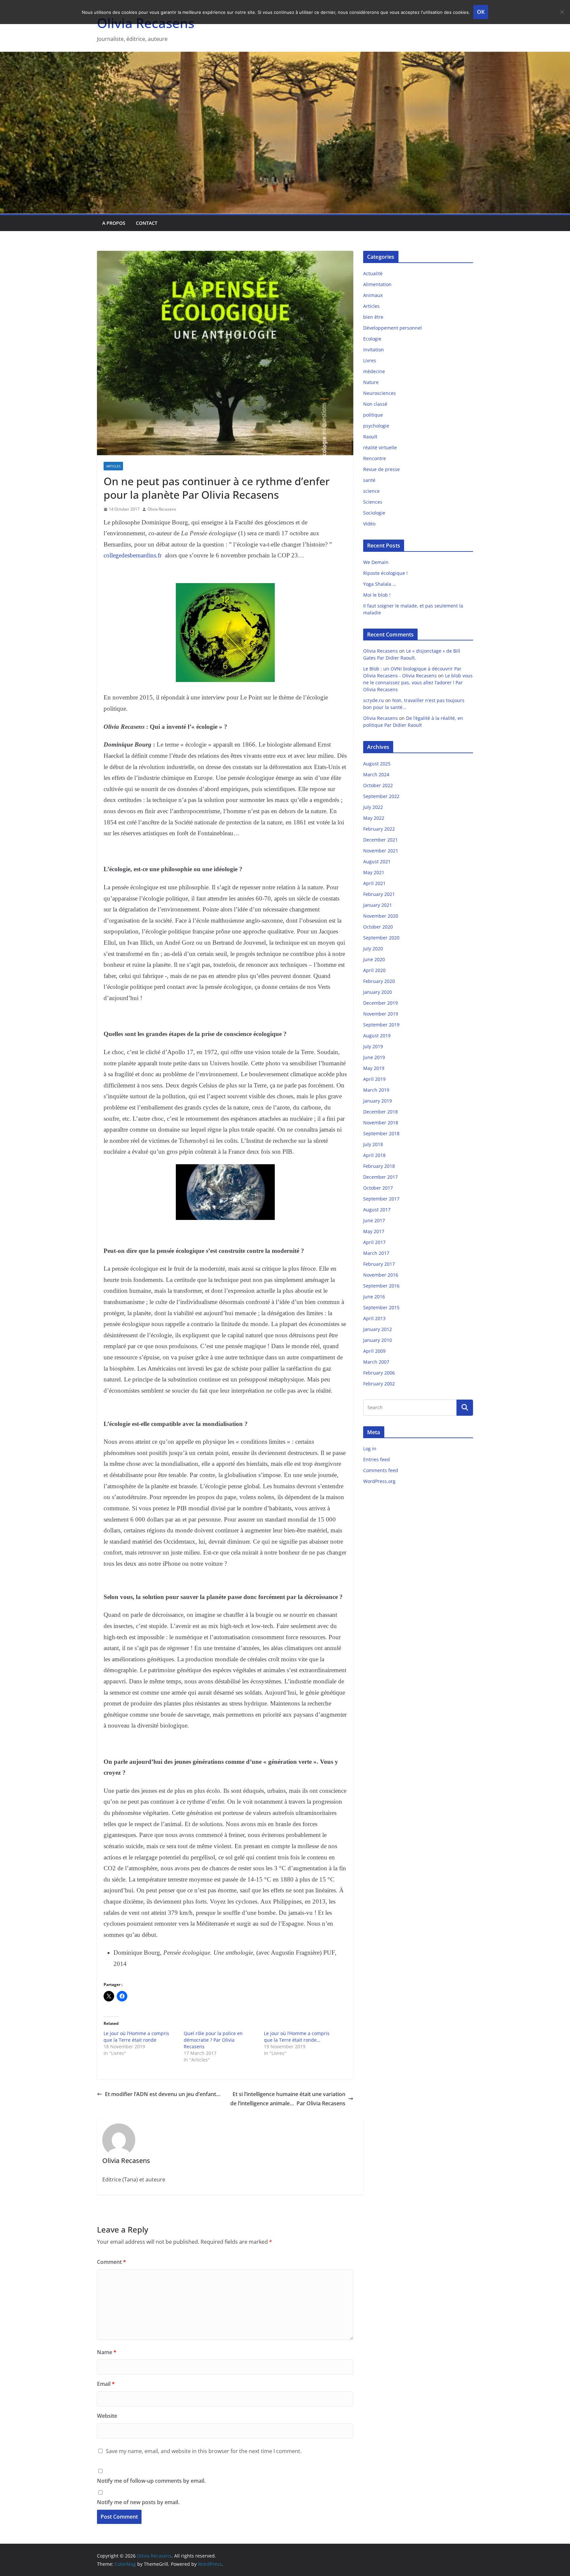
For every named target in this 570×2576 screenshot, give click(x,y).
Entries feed (377, 1459)
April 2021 (374, 883)
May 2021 (374, 872)
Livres (370, 360)
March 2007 (376, 1362)
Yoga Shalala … (380, 584)
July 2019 (373, 1046)
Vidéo (369, 524)
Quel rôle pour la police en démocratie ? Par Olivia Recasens (213, 2040)
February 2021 (379, 894)
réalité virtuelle (380, 447)
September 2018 (381, 1133)
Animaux (373, 295)
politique (373, 415)
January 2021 (378, 905)
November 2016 (381, 1275)
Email (106, 2384)
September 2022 (381, 796)
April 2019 (374, 1079)
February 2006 (379, 1373)
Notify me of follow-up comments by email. (151, 2481)
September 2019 (381, 1025)
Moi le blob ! (377, 595)
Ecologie (372, 339)
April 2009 (374, 1351)
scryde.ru (374, 700)
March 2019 (376, 1090)
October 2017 (378, 1188)
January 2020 (378, 992)
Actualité (373, 273)
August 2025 (377, 764)
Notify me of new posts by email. (138, 2502)
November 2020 (381, 916)
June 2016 (374, 1297)
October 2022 (378, 785)
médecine (374, 371)
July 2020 (373, 948)
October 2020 (378, 927)
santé (369, 480)
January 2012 (378, 1329)
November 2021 (381, 851)
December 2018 (380, 1112)
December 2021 (380, 840)
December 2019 (380, 1003)
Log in (370, 1449)
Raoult (370, 437)
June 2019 (374, 1057)
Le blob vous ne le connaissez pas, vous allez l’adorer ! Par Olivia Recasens (418, 682)
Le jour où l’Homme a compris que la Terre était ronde (136, 2037)
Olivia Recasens (162, 509)
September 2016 (381, 1286)
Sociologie (374, 513)
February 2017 (379, 1264)
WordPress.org (379, 1481)
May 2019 (374, 1068)
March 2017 (376, 1253)
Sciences (373, 502)
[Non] (562, 12)
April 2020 (374, 970)
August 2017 (377, 1210)
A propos (114, 223)
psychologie (376, 426)
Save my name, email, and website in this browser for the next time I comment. (204, 2451)
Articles (113, 466)
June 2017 (374, 1220)
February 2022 (379, 829)
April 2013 (374, 1318)
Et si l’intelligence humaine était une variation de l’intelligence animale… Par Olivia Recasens (288, 2099)
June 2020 (374, 959)
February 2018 (379, 1166)
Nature (371, 382)
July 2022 (373, 807)
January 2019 (378, 1101)
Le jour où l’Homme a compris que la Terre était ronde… (297, 2037)
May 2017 (374, 1231)
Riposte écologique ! (385, 573)
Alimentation (377, 284)
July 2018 (373, 1144)
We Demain (376, 562)
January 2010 (378, 1340)
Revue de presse (381, 469)
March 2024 (376, 774)
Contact (147, 223)
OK (481, 12)
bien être (373, 317)
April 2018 (374, 1155)
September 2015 (381, 1307)
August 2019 (377, 1036)
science (371, 491)
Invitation (374, 350)
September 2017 (381, 1199)
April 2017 (374, 1242)
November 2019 (381, 1014)
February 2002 (379, 1384)
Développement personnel (393, 328)
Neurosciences (380, 393)
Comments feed (381, 1470)
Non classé (375, 404)
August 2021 (377, 861)
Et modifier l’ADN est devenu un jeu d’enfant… (163, 2094)
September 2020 (381, 938)
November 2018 (381, 1123)
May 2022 (374, 818)
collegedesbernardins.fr (133, 555)
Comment (111, 2262)
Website (107, 2416)
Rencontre (375, 458)
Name (107, 2352)
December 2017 (380, 1177)
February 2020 (379, 981)
